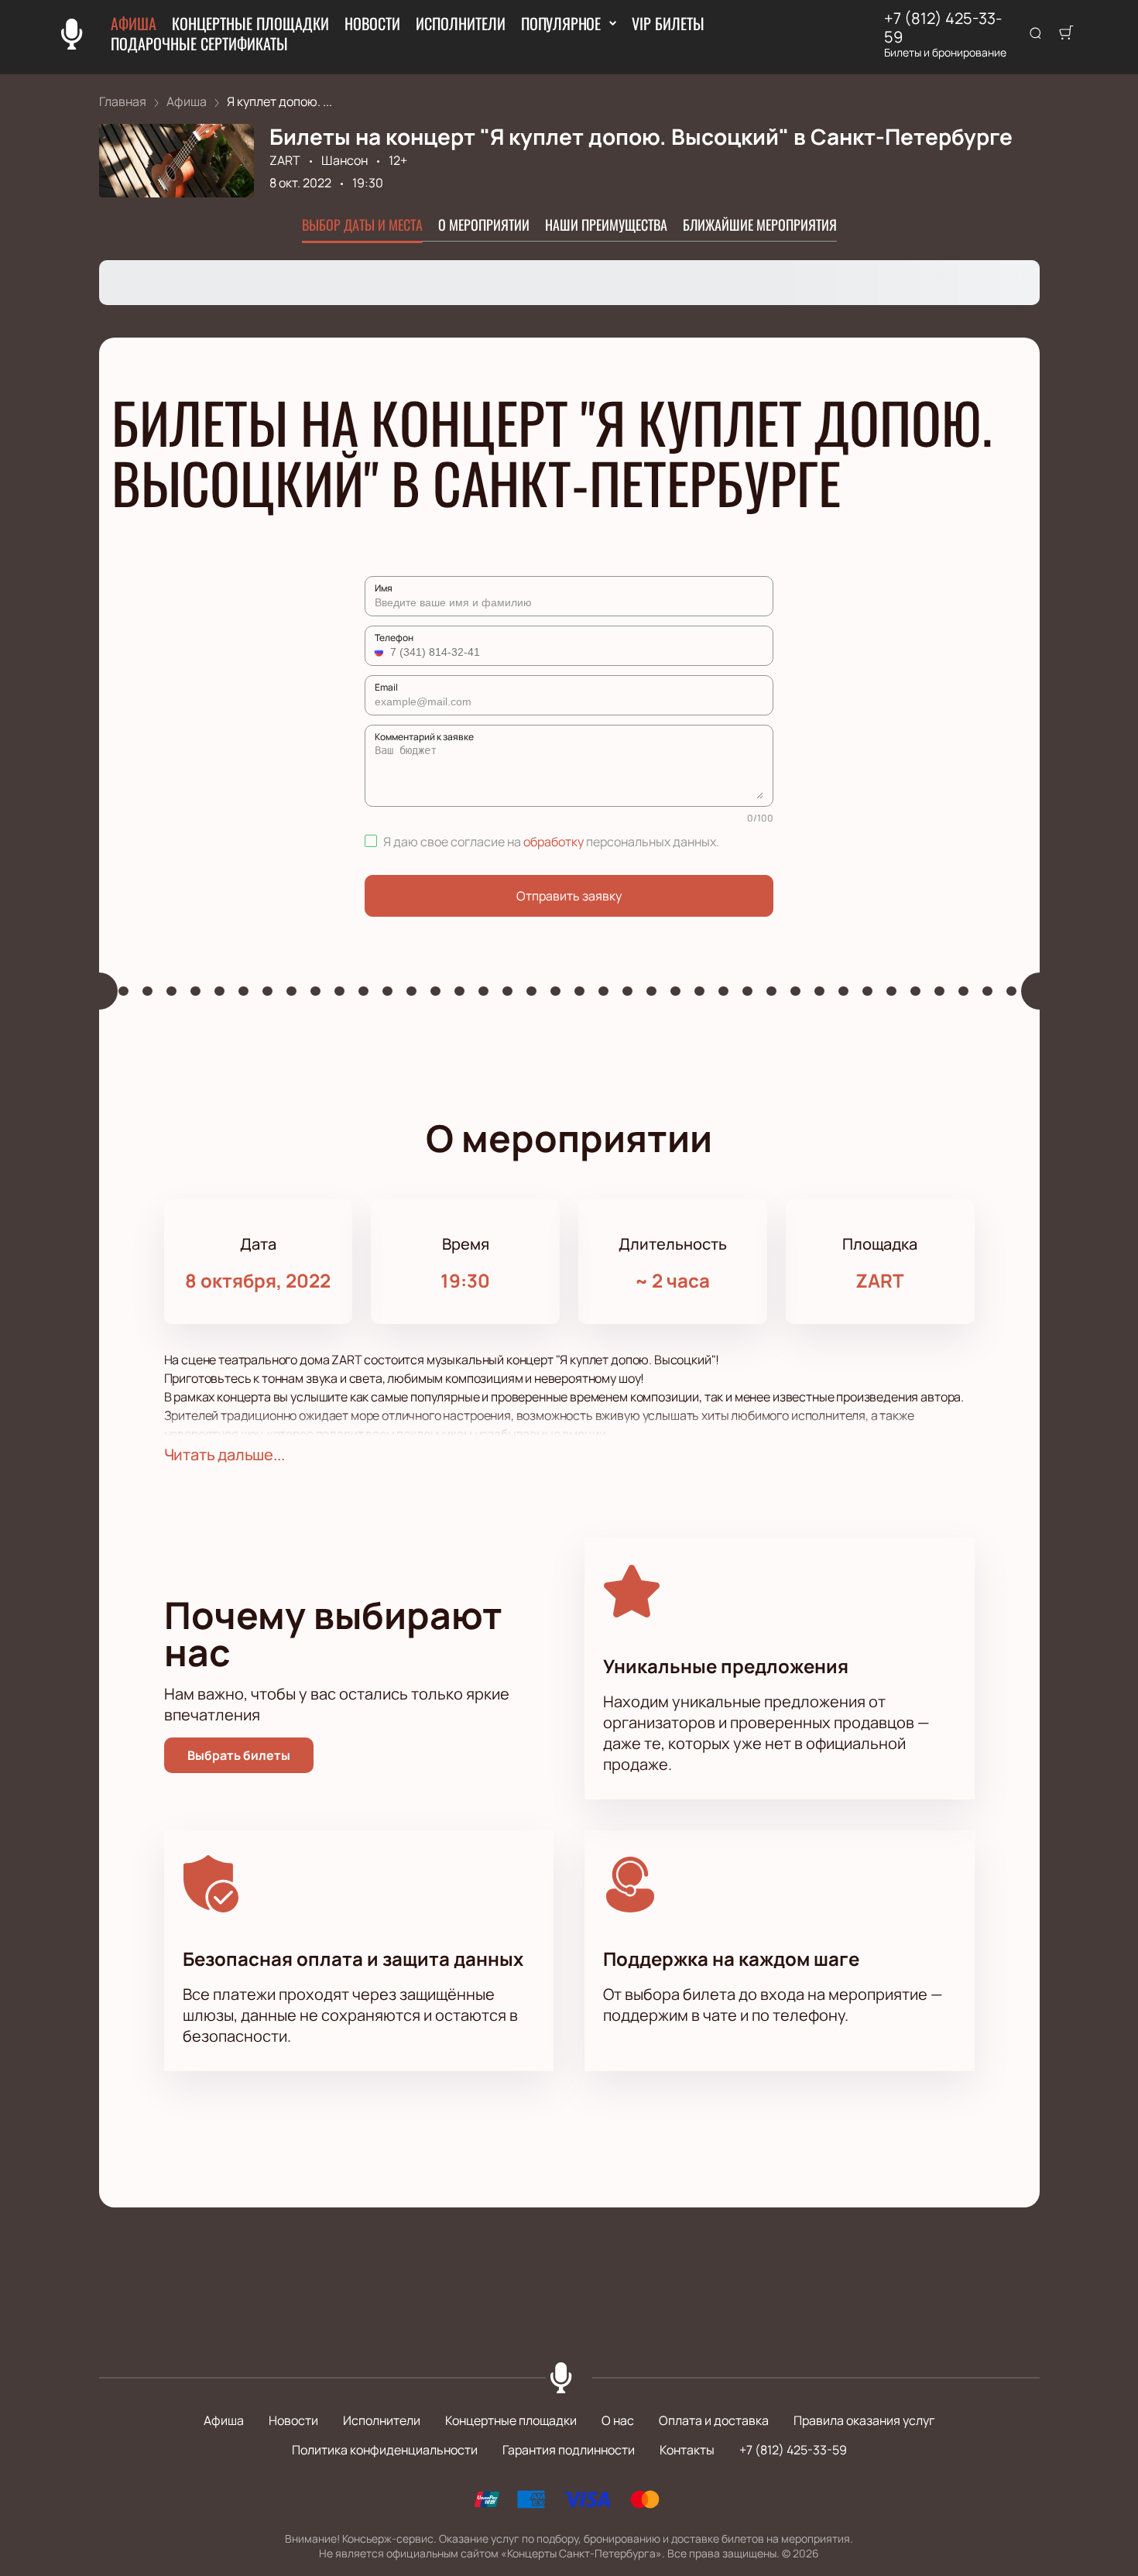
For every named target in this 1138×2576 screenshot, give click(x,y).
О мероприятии (484, 225)
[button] (381, 652)
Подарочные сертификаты (199, 43)
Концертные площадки (250, 23)
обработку (554, 842)
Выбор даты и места (362, 225)
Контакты (687, 2450)
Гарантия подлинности (569, 2450)
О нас (618, 2420)
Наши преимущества (606, 225)
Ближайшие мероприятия (760, 225)
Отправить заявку (569, 896)
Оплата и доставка (714, 2420)
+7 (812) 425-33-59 (943, 28)
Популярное (561, 23)
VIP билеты (668, 23)
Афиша (134, 23)
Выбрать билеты (239, 1755)
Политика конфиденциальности (385, 2450)
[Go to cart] (1066, 34)
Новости (372, 23)
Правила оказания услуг (864, 2420)
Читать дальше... (225, 1454)
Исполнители (461, 23)
